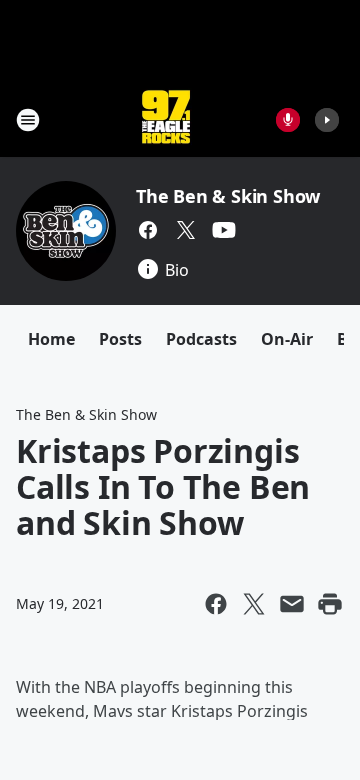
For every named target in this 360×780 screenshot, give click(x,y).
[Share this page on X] (254, 604)
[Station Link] (166, 119)
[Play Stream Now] (327, 120)
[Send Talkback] (288, 120)
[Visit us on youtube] (224, 230)
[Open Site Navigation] (28, 120)
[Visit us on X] (186, 230)
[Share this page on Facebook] (216, 604)
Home (51, 339)
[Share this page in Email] (292, 604)
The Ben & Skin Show (228, 196)
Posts (120, 339)
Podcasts (201, 339)
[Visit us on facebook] (148, 230)
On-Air (287, 339)
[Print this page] (330, 604)
